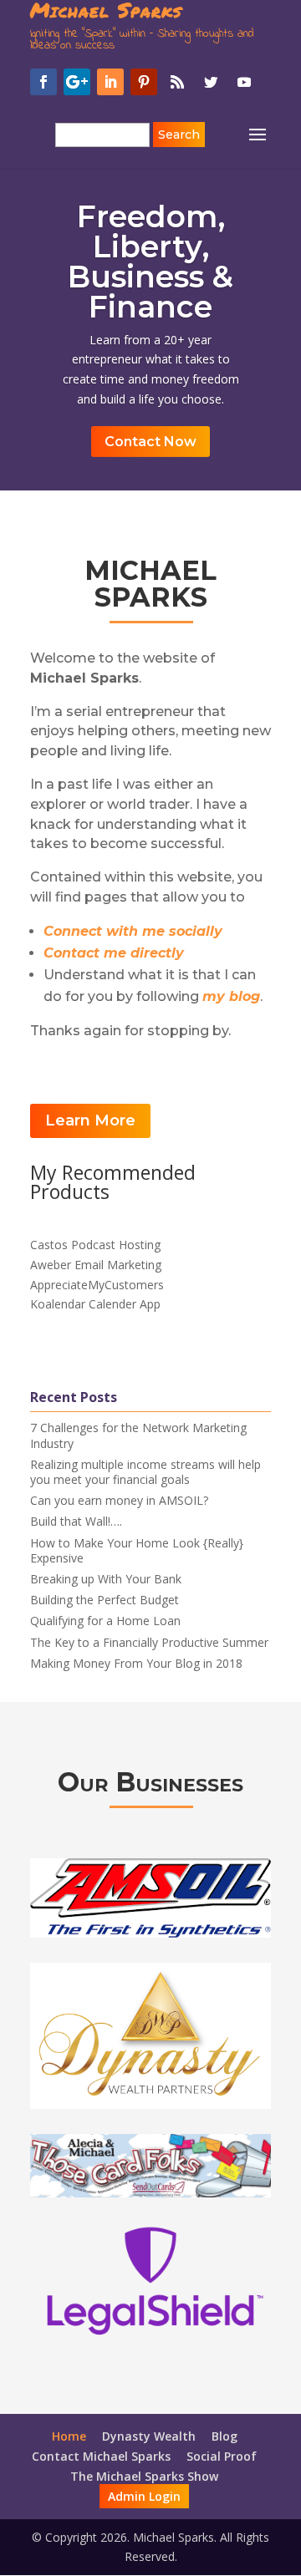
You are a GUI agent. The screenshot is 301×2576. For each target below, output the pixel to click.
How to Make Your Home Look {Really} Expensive (137, 1550)
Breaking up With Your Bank (106, 1579)
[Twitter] (211, 82)
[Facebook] (43, 82)
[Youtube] (244, 82)
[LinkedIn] (110, 82)
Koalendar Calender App (95, 1304)
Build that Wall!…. (76, 1521)
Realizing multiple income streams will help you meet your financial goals (145, 1472)
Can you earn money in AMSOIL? (119, 1500)
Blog (224, 2436)
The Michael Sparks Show (144, 2476)
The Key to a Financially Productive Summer (149, 1642)
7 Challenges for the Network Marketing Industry (138, 1435)
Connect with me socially (133, 931)
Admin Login (144, 2496)
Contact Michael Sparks (101, 2456)
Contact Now (150, 442)
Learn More (90, 1120)
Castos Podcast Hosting (95, 1245)
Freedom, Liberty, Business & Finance (150, 262)
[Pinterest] (144, 82)
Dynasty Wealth (149, 2436)
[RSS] (177, 82)
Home (69, 2436)
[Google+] (77, 82)
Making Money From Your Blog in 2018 (136, 1663)
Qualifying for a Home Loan (105, 1621)
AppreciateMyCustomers (97, 1285)
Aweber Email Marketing (96, 1265)
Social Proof (222, 2456)
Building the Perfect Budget (105, 1600)
